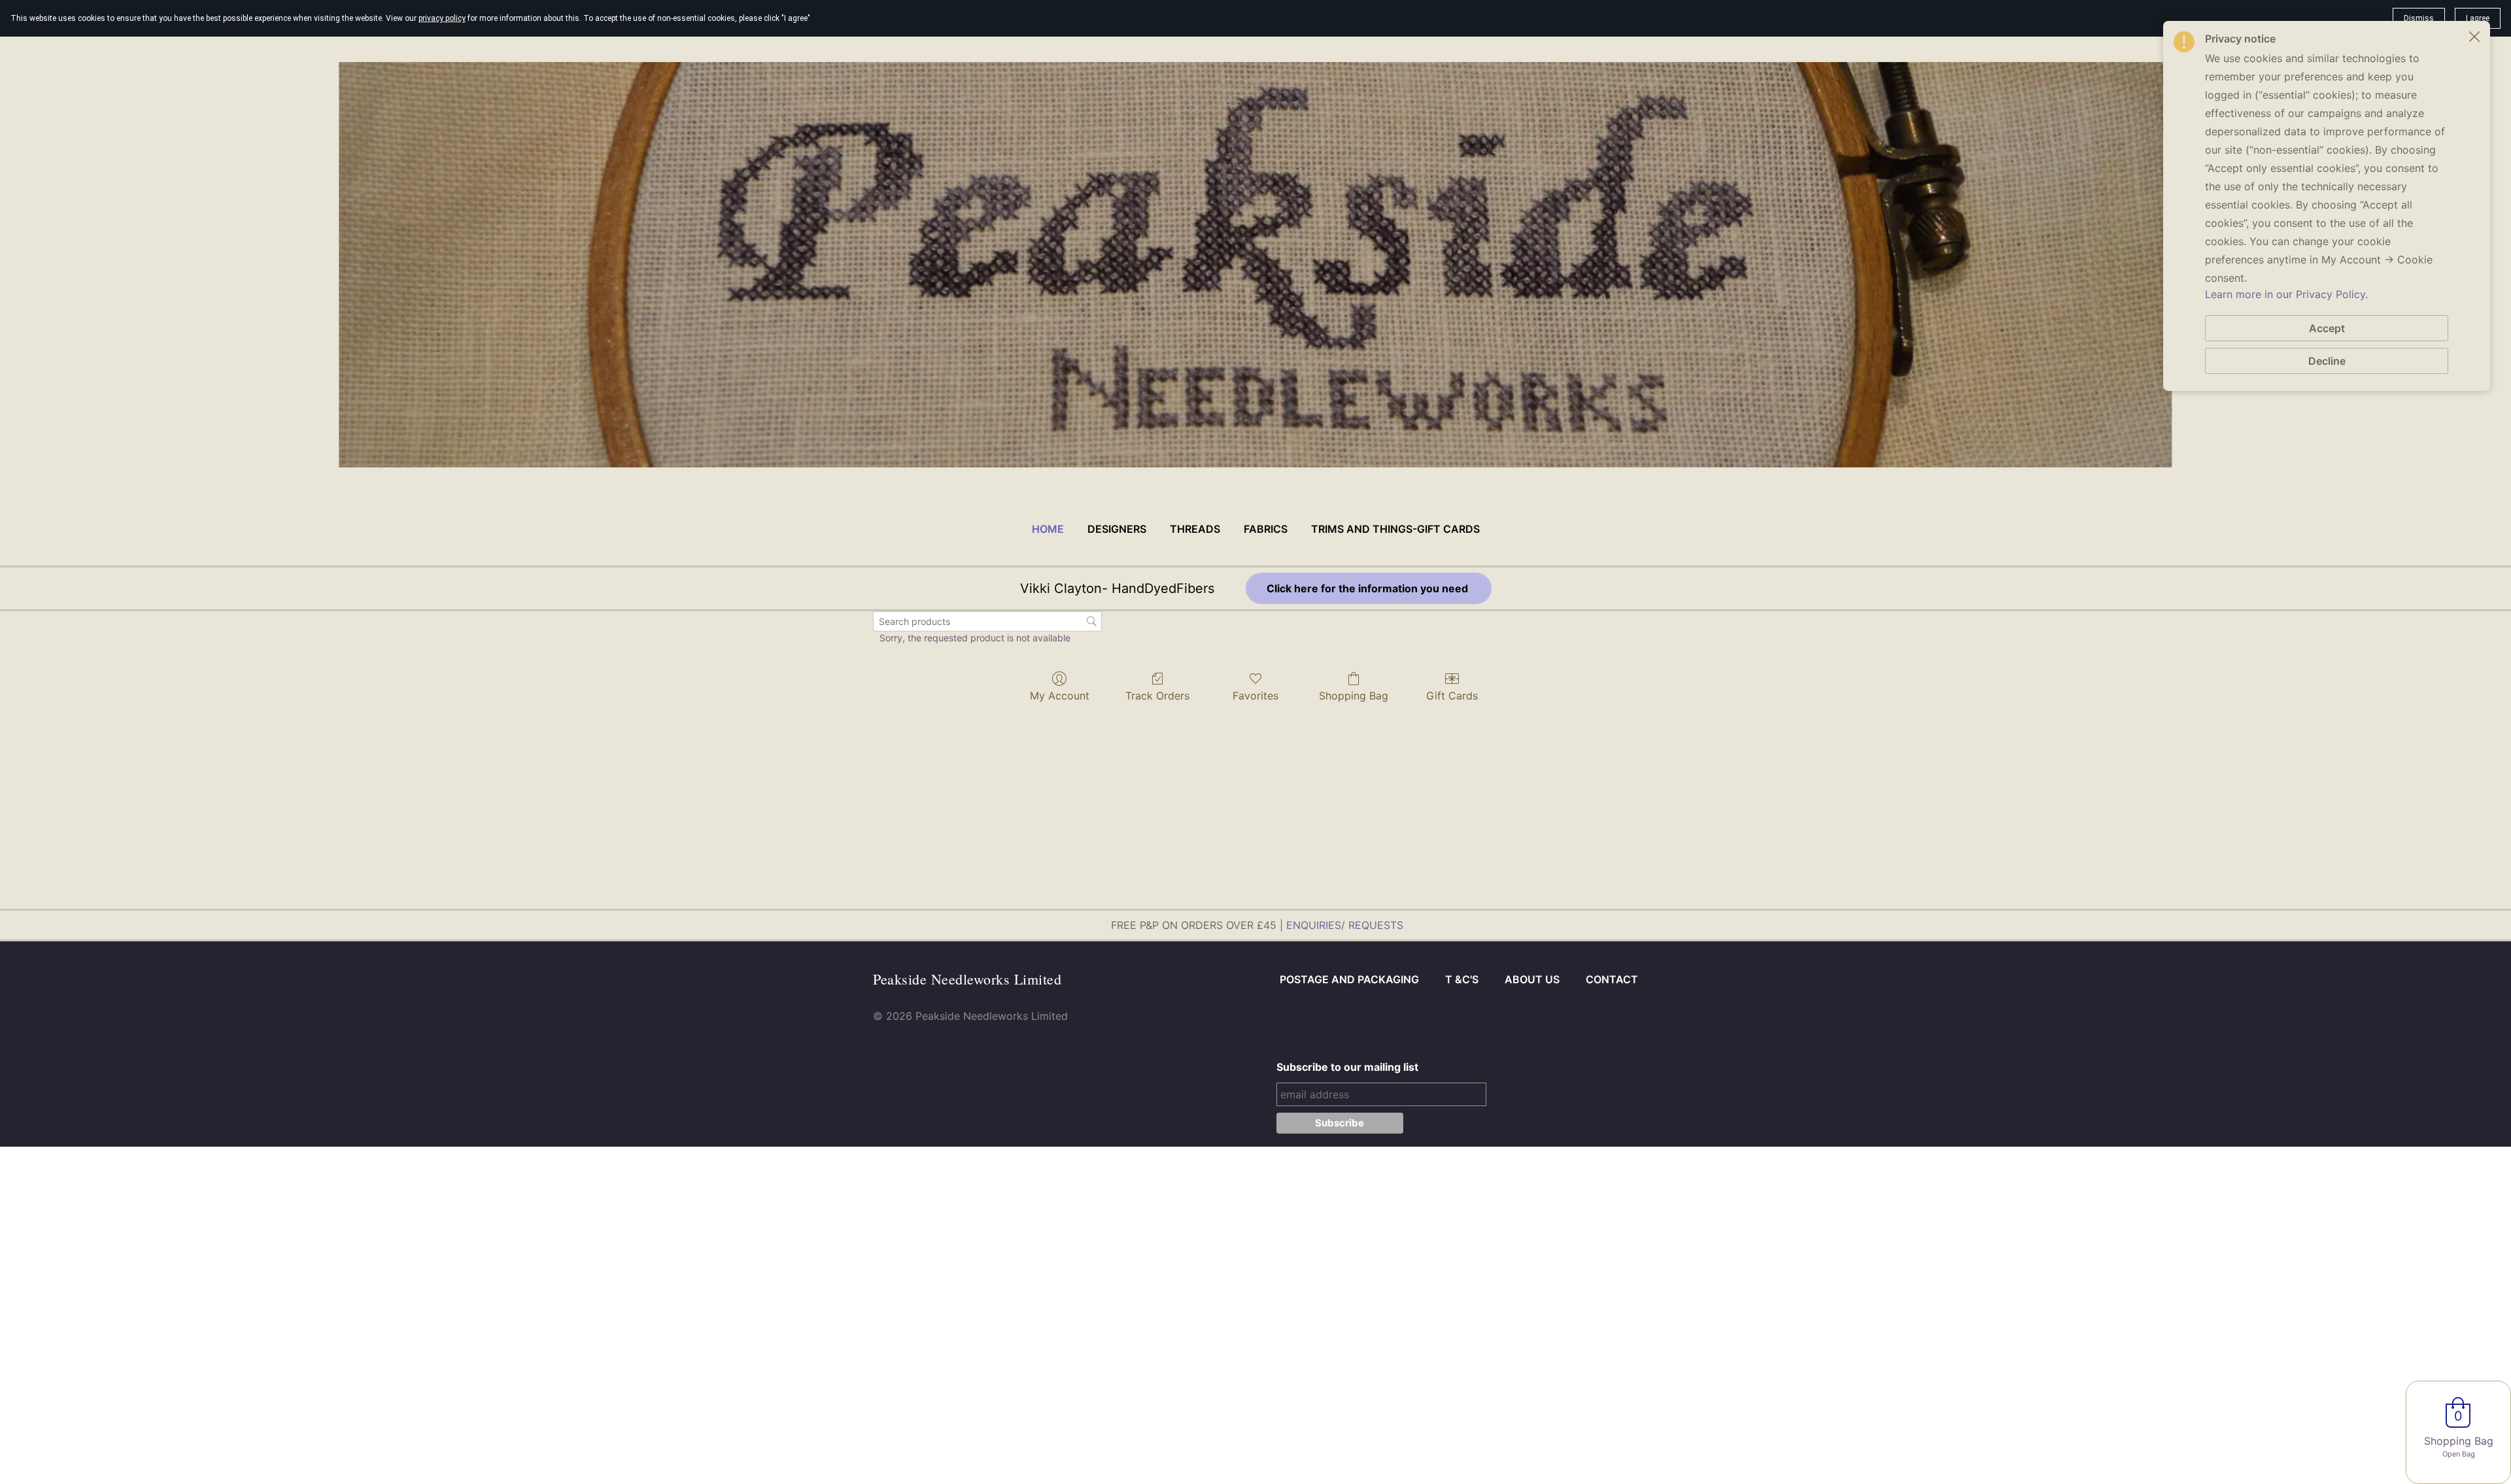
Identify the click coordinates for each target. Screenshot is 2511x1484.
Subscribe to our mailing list (1347, 1067)
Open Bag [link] (2459, 1454)
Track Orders (1157, 696)
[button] (2474, 37)
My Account (1060, 696)
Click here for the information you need (1369, 588)
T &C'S (1462, 979)
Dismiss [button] (2419, 18)
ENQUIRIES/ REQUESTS (1345, 925)
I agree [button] (2478, 18)
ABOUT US (1532, 979)
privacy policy (442, 18)
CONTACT (1612, 979)
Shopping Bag (1354, 696)
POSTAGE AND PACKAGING (1349, 979)
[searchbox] (987, 621)
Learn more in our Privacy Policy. (2286, 294)
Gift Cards (1452, 696)
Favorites (1255, 696)
